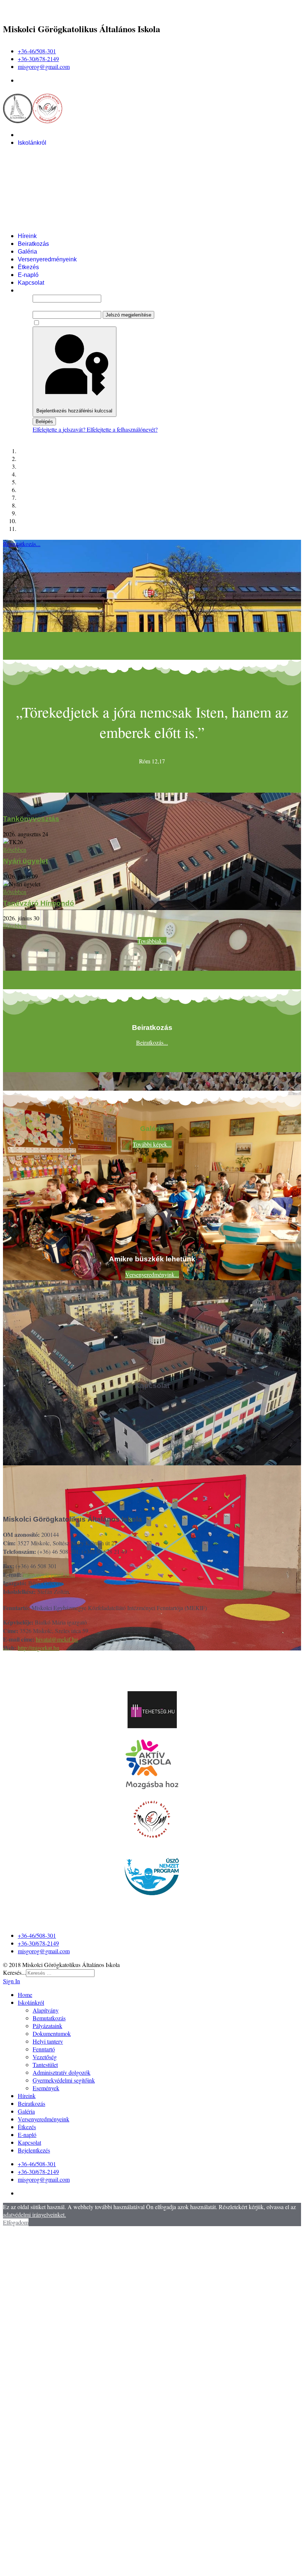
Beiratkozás (33, 244)
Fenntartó (45, 189)
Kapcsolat (31, 283)
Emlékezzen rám (61, 323)
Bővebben (15, 849)
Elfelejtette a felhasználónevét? (122, 429)
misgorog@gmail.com (44, 66)
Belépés (44, 421)
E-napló (28, 275)
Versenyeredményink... (152, 1274)
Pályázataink (50, 166)
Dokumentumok (53, 174)
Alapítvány (47, 150)
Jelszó (40, 306)
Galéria (27, 252)
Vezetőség (47, 197)
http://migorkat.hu (39, 1648)
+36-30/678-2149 (38, 59)
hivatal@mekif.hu (57, 1639)
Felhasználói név (52, 290)
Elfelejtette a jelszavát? (60, 429)
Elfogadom (16, 2222)
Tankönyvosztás (31, 819)
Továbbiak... (152, 941)
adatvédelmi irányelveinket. (34, 2214)
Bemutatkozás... (22, 544)
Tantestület (47, 205)
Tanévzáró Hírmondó (39, 903)
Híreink (27, 236)
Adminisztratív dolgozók (64, 213)
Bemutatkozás (51, 158)
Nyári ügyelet (25, 861)
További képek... (152, 1144)
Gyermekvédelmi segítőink (67, 220)
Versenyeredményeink (47, 259)
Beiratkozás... (152, 1042)
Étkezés (28, 267)
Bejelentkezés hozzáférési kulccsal (74, 411)
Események (48, 228)
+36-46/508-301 (37, 51)
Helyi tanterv (49, 182)
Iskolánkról (32, 143)
